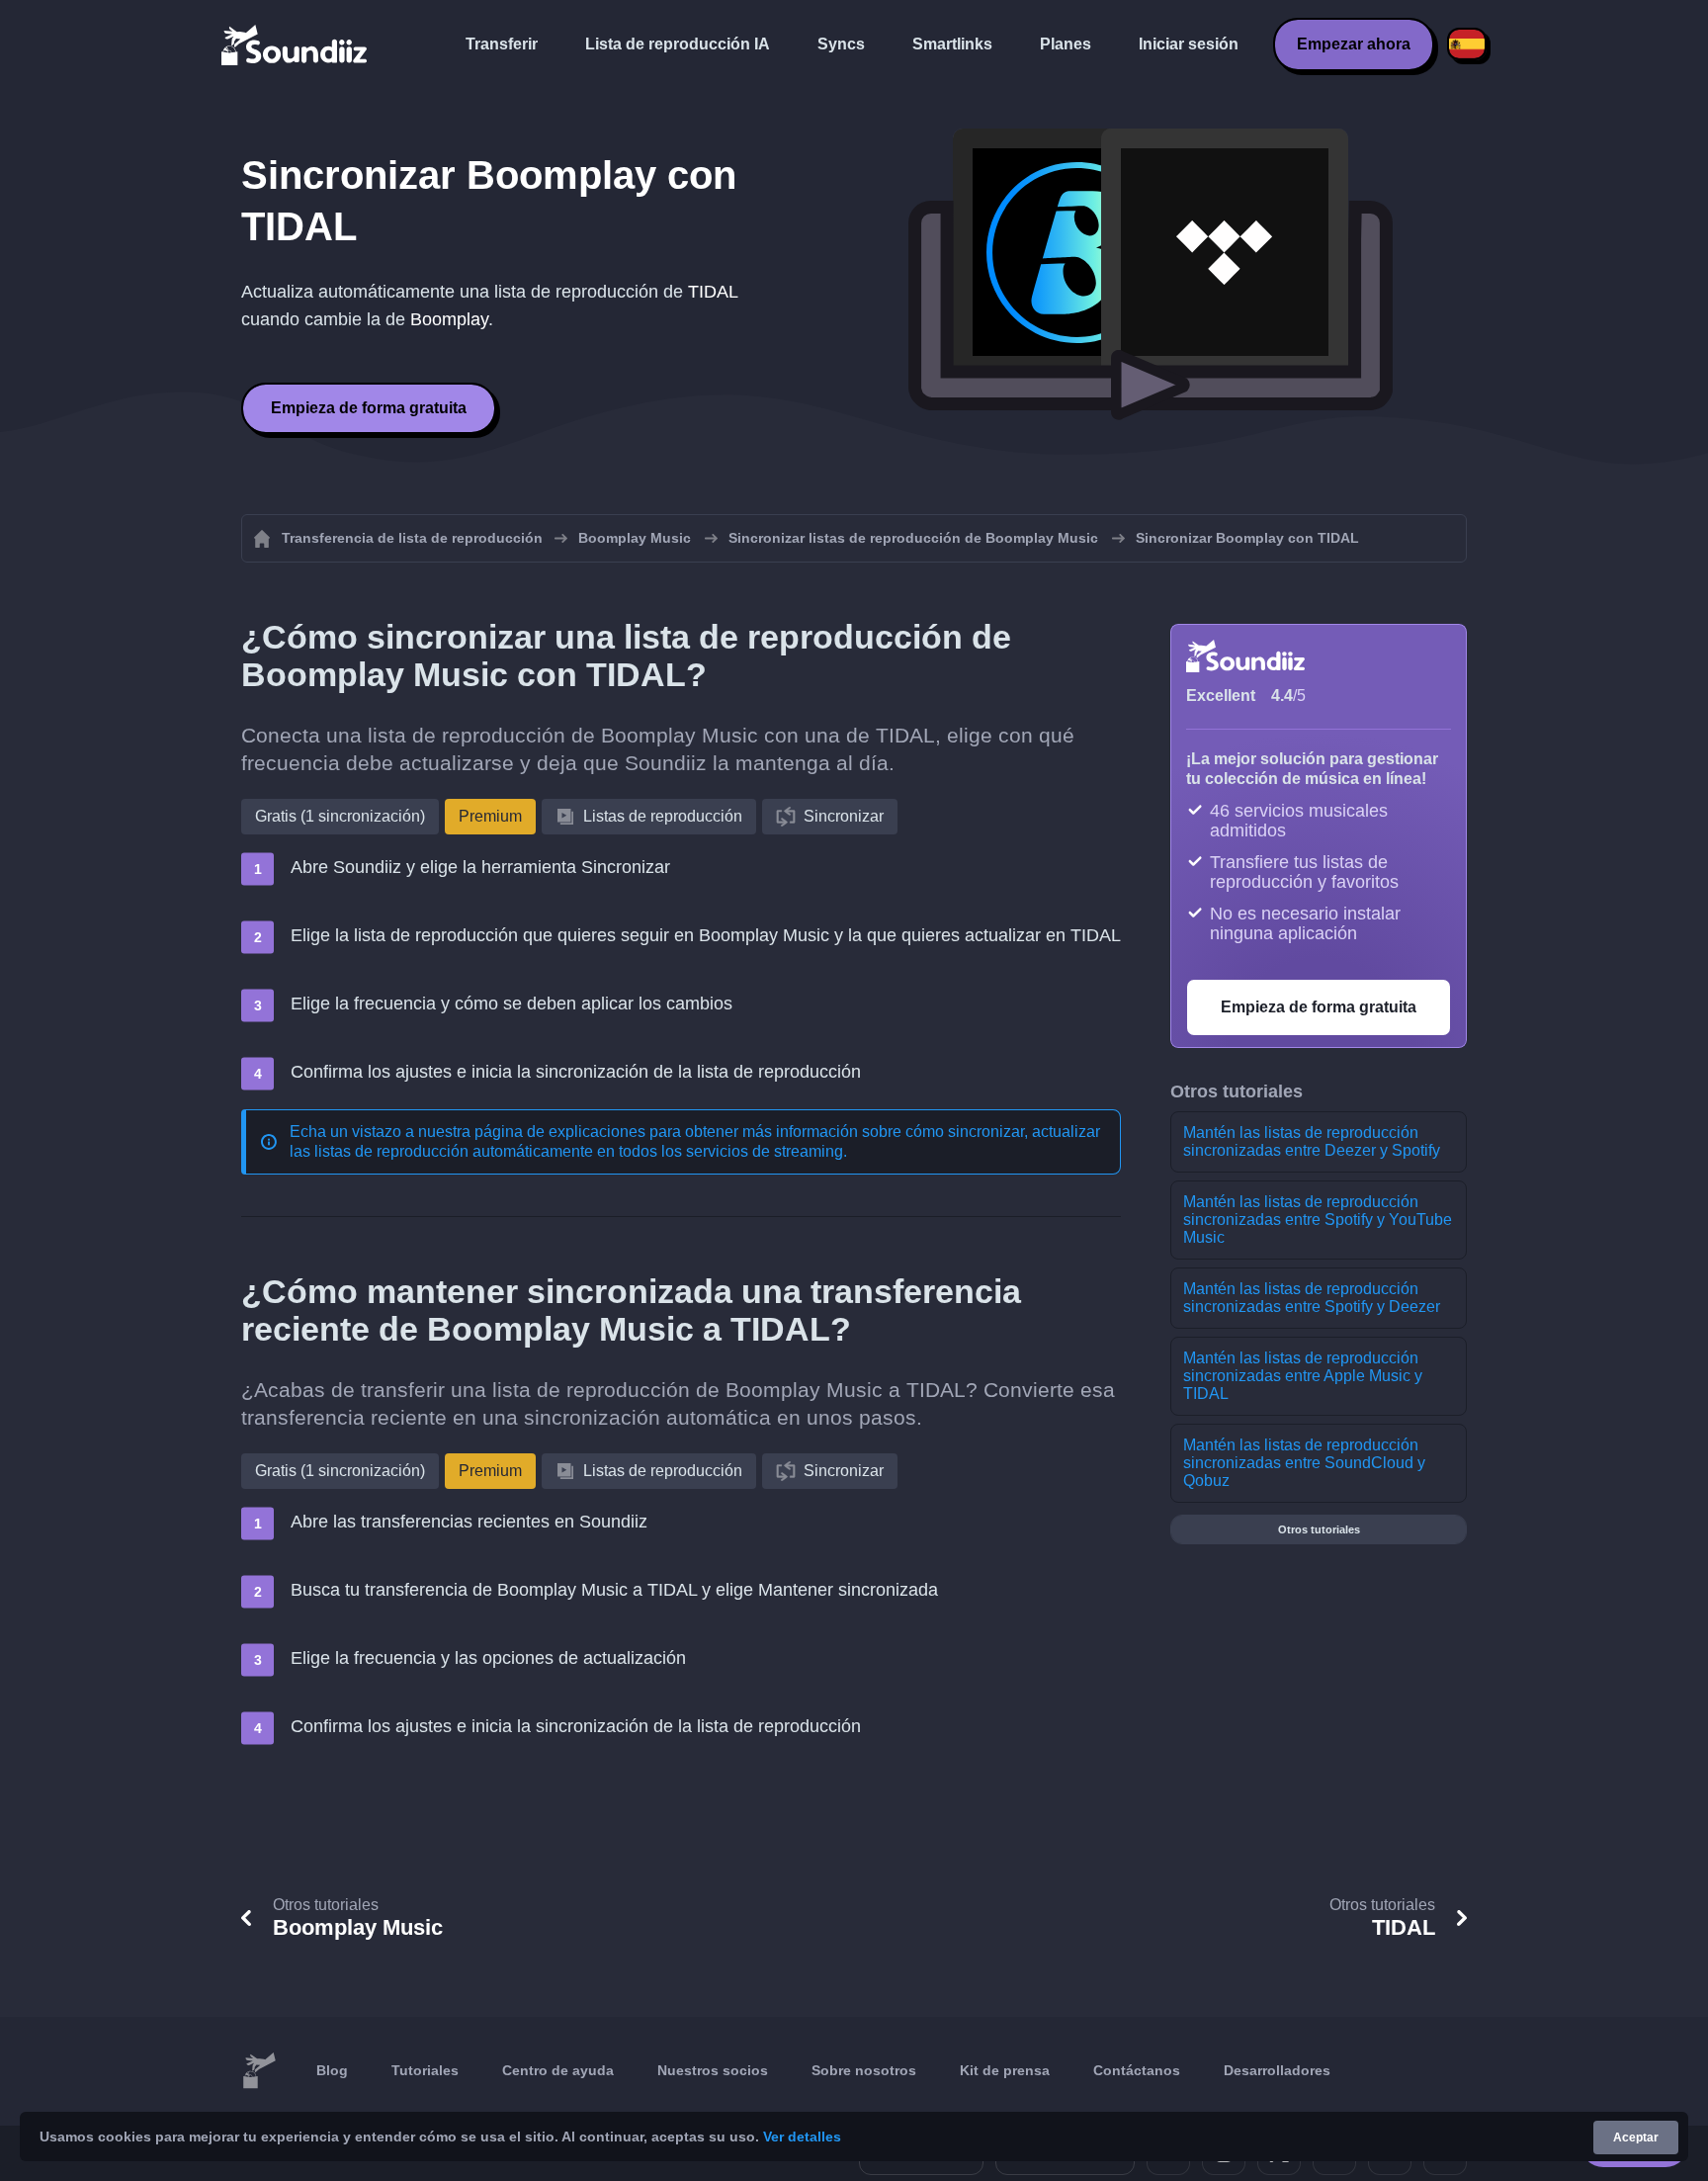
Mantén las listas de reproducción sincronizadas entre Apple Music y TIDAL (1303, 1376)
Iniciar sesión (1189, 44)
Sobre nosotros (864, 2070)
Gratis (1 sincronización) (340, 816)
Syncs (841, 44)
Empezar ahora (1354, 44)
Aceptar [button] (1636, 2137)
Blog (332, 2070)
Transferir (502, 44)
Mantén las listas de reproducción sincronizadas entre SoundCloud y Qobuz (1304, 1463)
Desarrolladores (1277, 2070)
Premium (490, 816)
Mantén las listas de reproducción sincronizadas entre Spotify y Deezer (1312, 1298)
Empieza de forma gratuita (369, 408)
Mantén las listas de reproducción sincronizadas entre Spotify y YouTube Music (1318, 1220)
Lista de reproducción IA (678, 44)
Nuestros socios (713, 2070)
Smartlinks (952, 44)
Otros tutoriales (1319, 1529)
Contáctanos (1137, 2070)
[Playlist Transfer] (296, 44)
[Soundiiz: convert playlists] (259, 2071)
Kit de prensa (1005, 2070)
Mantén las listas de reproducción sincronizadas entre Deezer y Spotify (1312, 1141)
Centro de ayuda (558, 2070)
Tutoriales (425, 2070)
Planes (1066, 44)
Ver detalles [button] (802, 2137)
